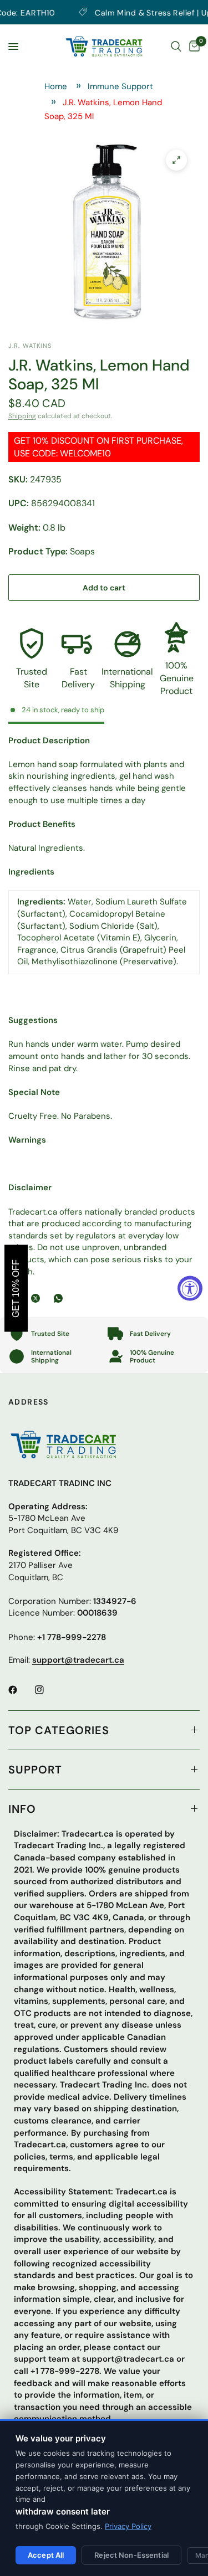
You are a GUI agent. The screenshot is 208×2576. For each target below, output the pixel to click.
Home (56, 86)
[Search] (176, 47)
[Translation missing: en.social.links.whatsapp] (60, 1298)
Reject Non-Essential (131, 2555)
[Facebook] (21, 1690)
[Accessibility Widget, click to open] (190, 1288)
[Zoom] (176, 160)
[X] (38, 1298)
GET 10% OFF (16, 1288)
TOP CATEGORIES (59, 1730)
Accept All (46, 2555)
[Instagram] (47, 1690)
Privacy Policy (128, 2526)
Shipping (22, 416)
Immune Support (120, 86)
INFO (22, 1809)
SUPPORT (35, 1770)
